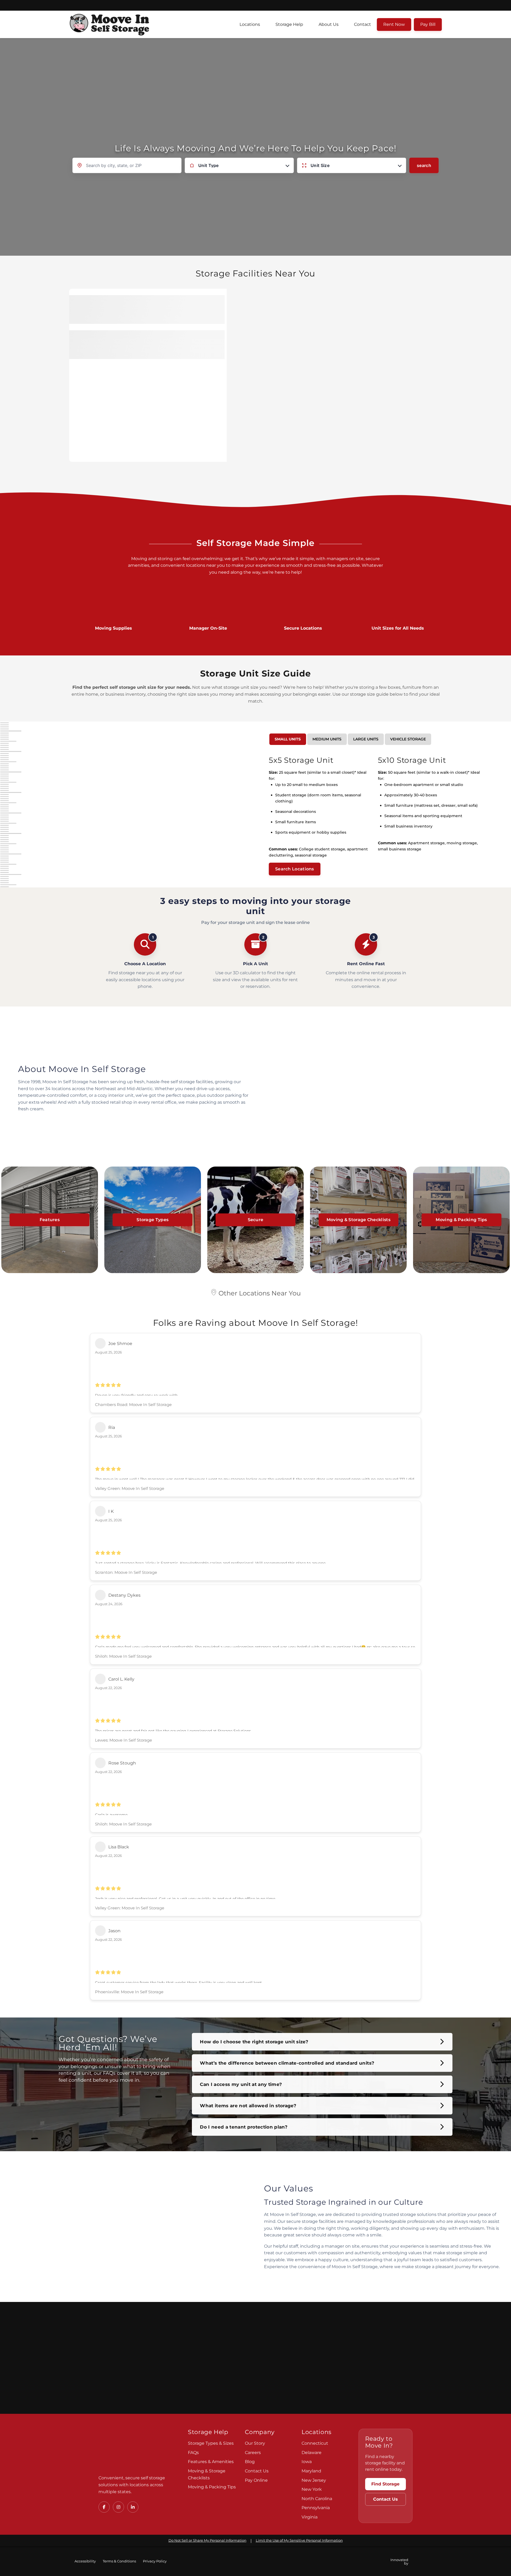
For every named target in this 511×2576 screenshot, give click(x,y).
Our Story (255, 2443)
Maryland (311, 2471)
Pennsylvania (316, 2508)
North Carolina (317, 2499)
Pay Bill (428, 24)
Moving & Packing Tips (212, 2487)
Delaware (312, 2453)
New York (312, 2489)
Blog (250, 2462)
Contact (362, 24)
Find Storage (385, 2484)
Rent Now (394, 24)
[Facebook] (104, 2507)
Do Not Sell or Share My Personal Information (207, 2540)
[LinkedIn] (133, 2507)
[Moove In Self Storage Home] (136, 2449)
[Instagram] (118, 2507)
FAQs (193, 2453)
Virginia (310, 2517)
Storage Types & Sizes (211, 2443)
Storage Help (289, 24)
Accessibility (85, 2561)
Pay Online (256, 2480)
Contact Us (257, 2471)
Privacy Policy (155, 2561)
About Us (329, 24)
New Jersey (314, 2480)
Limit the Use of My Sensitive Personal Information (299, 2540)
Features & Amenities (211, 2462)
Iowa (307, 2462)
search (424, 165)
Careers (253, 2453)
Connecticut (315, 2443)
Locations (250, 24)
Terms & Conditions (119, 2561)
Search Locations (295, 869)
